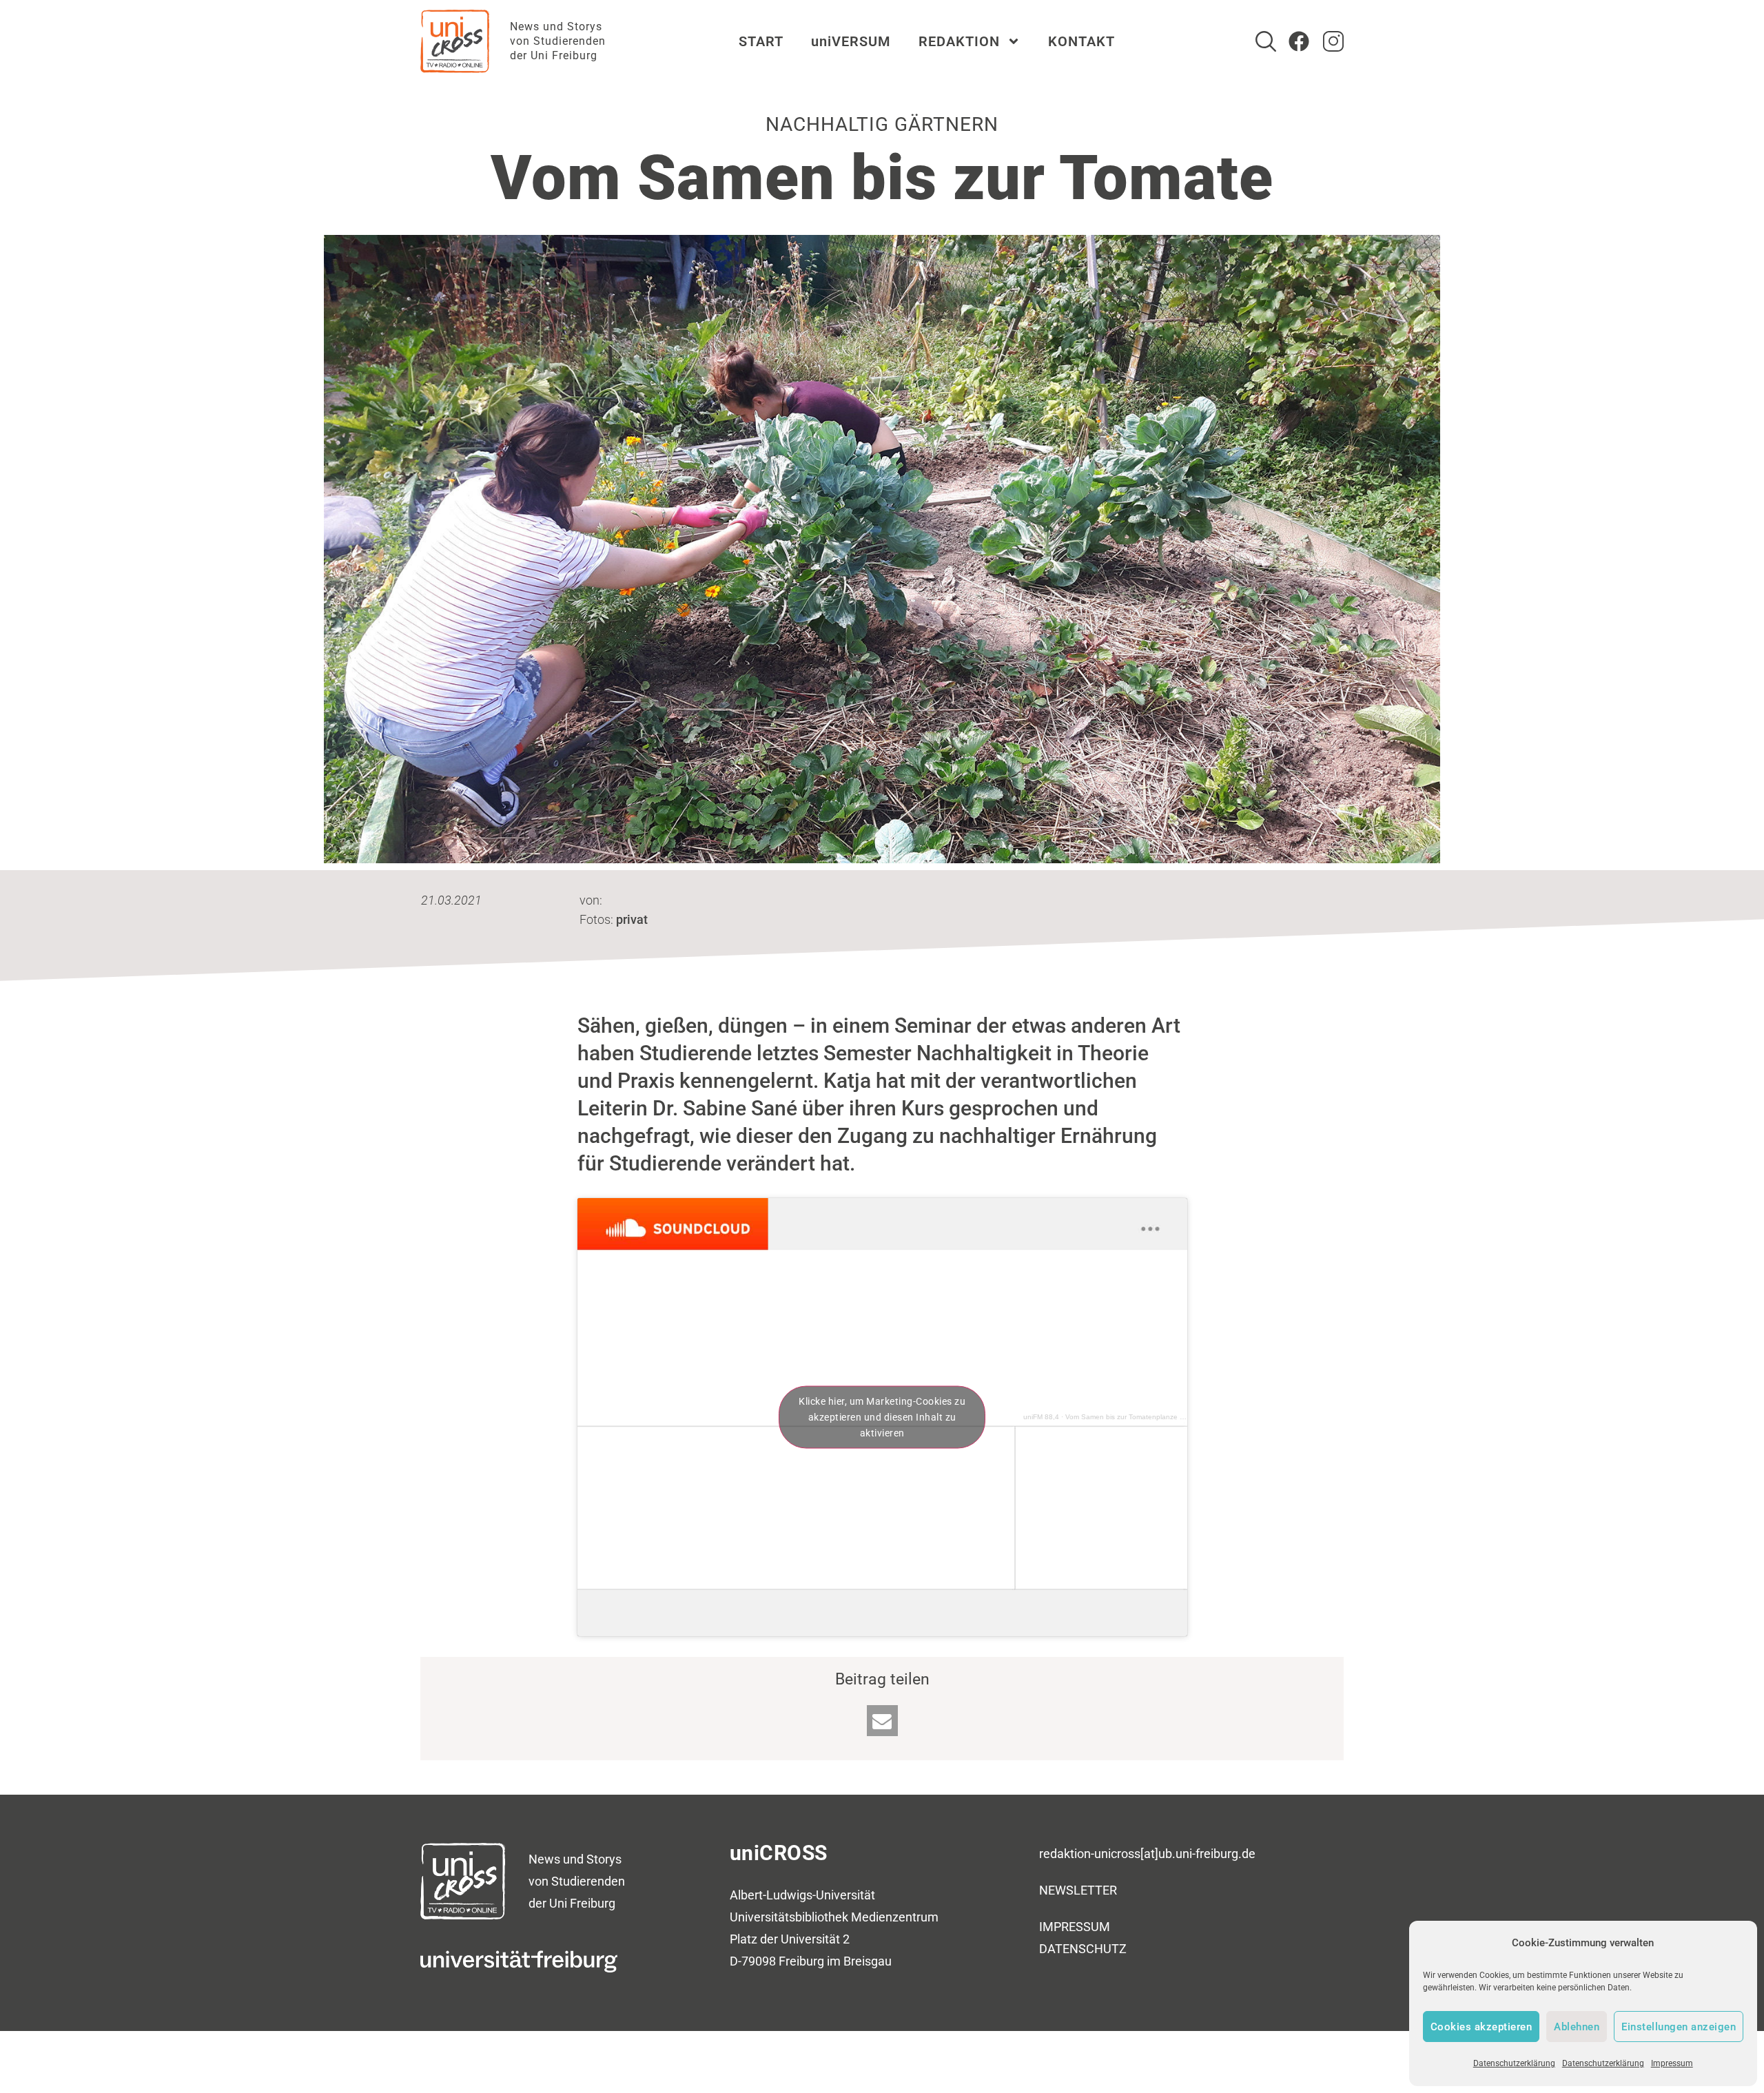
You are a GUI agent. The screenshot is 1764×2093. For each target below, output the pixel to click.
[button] (882, 1721)
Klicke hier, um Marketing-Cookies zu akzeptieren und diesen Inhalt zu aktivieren (882, 1416)
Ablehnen (1577, 2027)
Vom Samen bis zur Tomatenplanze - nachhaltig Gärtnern (1156, 1417)
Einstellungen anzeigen (1679, 2027)
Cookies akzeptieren (1481, 2027)
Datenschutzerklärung (1514, 2063)
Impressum (1672, 2063)
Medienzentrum (895, 1917)
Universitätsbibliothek (789, 1917)
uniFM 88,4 (1041, 1417)
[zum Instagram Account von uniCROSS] (1333, 41)
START (761, 41)
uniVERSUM (851, 41)
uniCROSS (779, 1853)
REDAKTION (959, 41)
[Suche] (1266, 41)
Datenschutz (1083, 1949)
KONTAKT (1081, 41)
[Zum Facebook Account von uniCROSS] (1299, 41)
